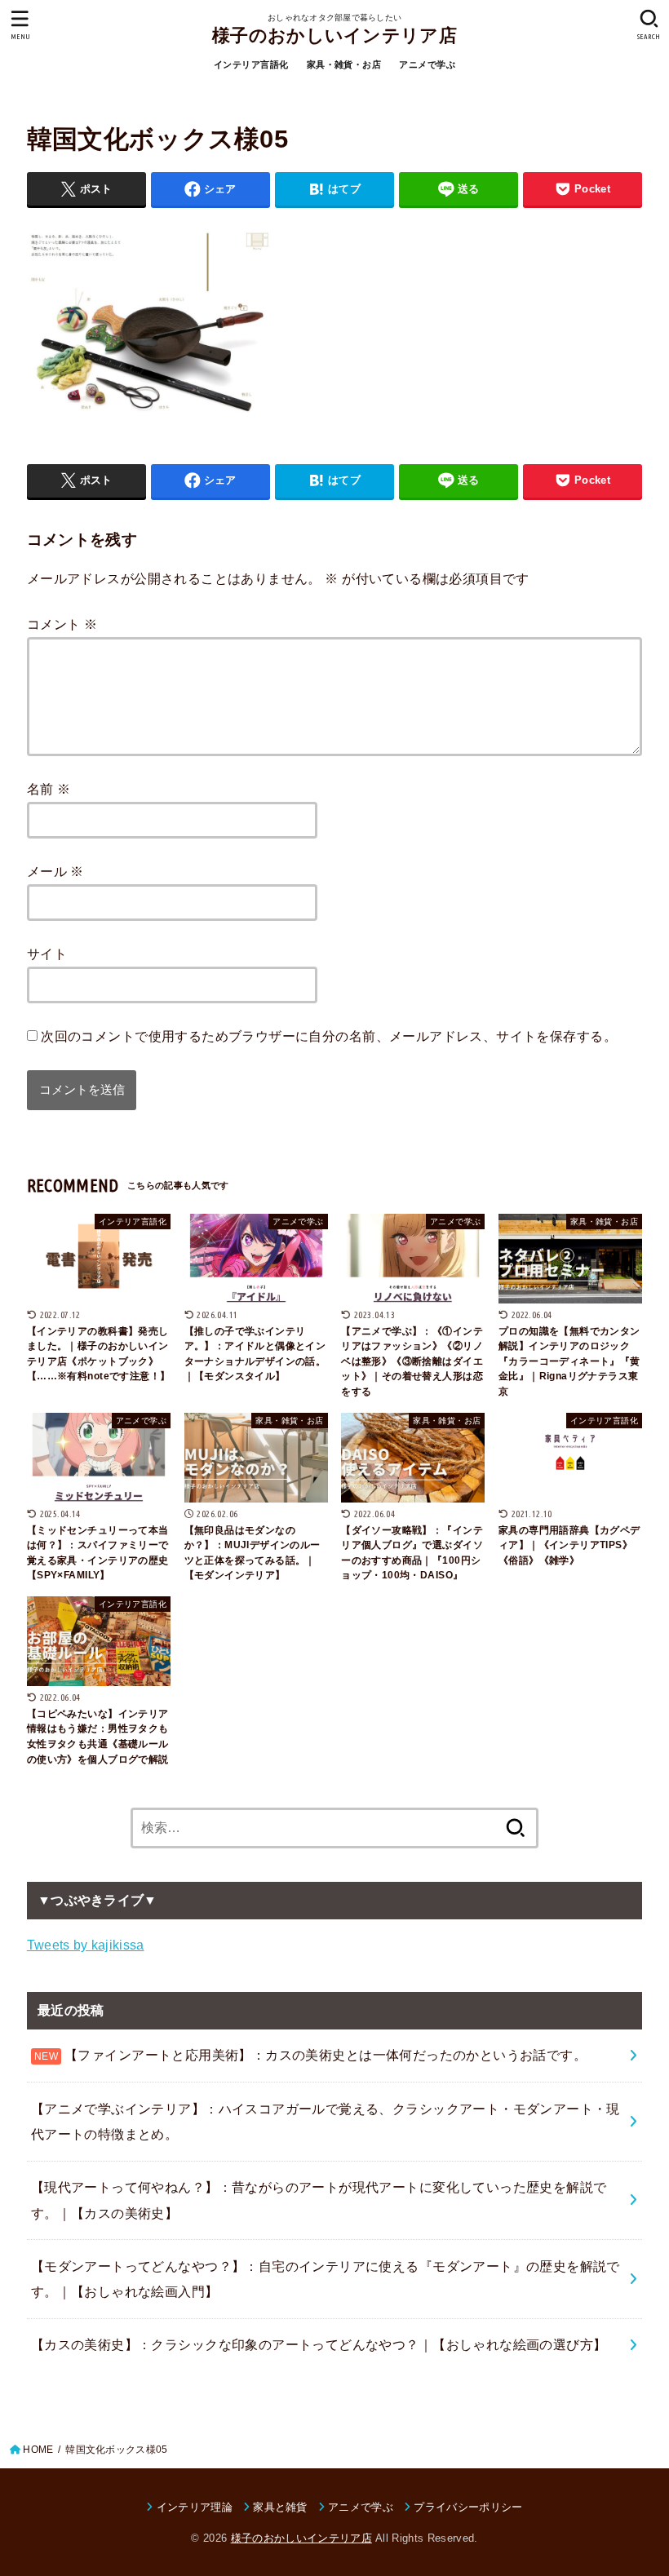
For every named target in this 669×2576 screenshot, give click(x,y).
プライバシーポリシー (468, 2507)
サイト (47, 954)
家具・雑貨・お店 (344, 64)
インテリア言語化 (251, 64)
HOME (38, 2450)
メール (55, 871)
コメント (62, 624)
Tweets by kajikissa (86, 1945)
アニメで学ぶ (427, 64)
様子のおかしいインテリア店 (334, 35)
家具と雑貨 (280, 2507)
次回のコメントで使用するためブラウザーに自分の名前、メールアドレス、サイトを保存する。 (329, 1036)
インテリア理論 (195, 2507)
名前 (49, 789)
